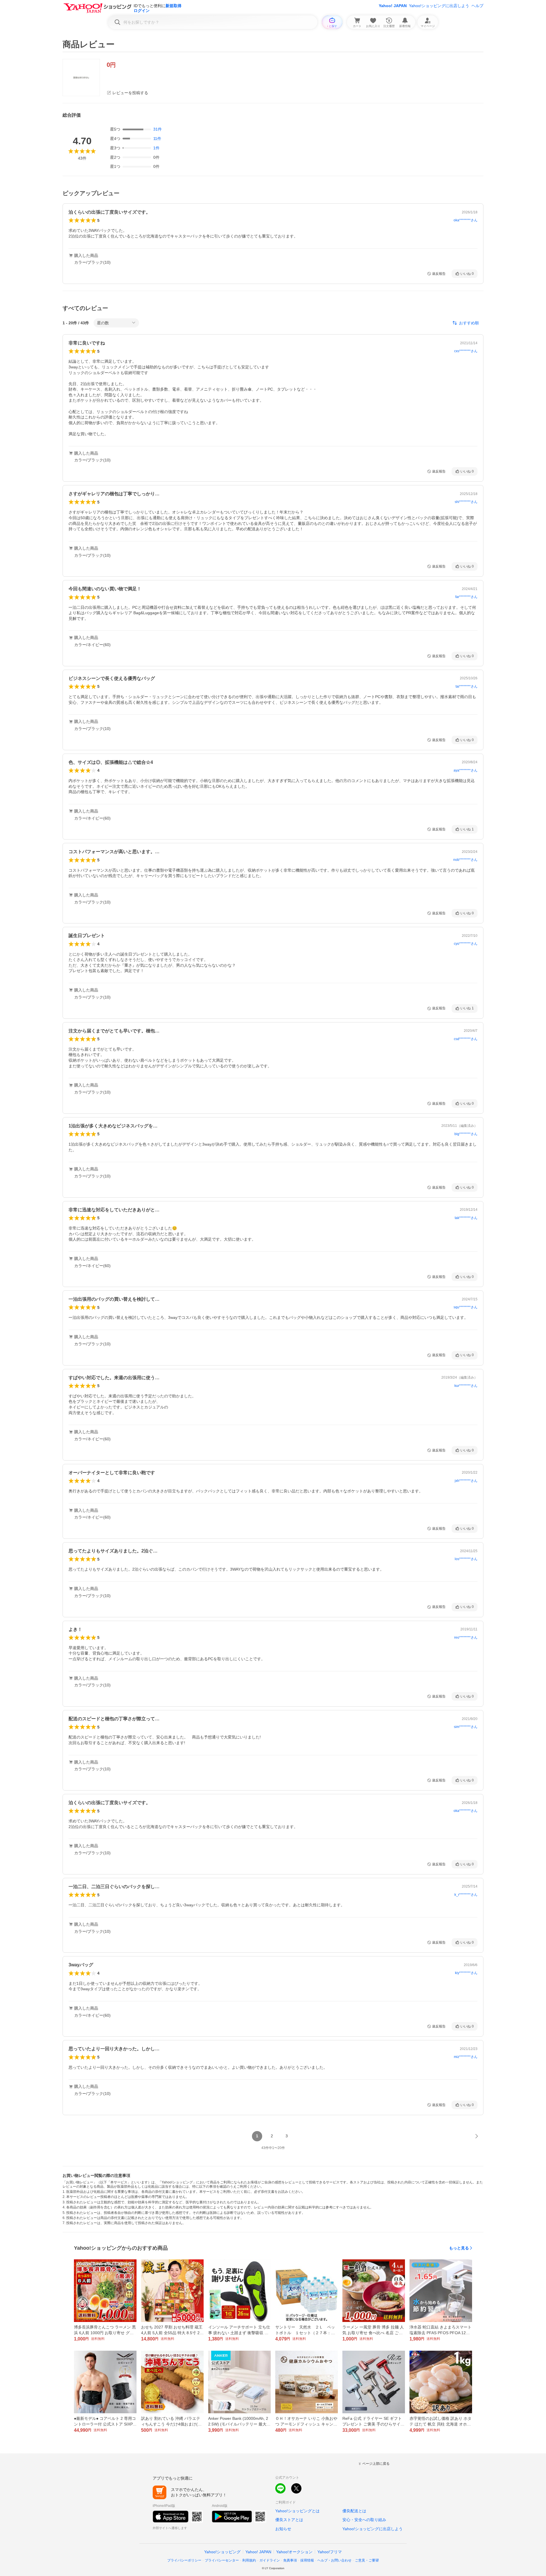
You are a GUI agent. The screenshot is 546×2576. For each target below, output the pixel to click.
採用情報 (307, 2560)
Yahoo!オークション (294, 2552)
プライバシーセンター (222, 2560)
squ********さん (466, 1307)
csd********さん (466, 1039)
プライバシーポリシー (184, 2560)
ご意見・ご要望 (367, 2560)
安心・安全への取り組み (364, 2520)
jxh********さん (466, 1481)
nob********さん (465, 860)
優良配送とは (354, 2511)
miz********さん (466, 2057)
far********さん (466, 597)
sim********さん (466, 1727)
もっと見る (459, 2248)
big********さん (466, 1134)
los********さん (466, 1559)
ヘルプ (477, 6)
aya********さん (466, 770)
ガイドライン (270, 2560)
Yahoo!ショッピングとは (297, 2511)
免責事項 (290, 2560)
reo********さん (466, 1637)
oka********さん (466, 220)
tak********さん (466, 1218)
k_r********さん (466, 1895)
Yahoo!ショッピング (222, 2552)
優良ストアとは (289, 2520)
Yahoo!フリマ (330, 2552)
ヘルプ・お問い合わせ (334, 2560)
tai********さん (467, 686)
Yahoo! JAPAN (393, 6)
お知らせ (283, 2529)
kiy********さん (466, 1973)
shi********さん (466, 502)
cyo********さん (466, 944)
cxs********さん (466, 351)
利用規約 (249, 2560)
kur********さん (466, 1386)
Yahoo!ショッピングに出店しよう (439, 6)
